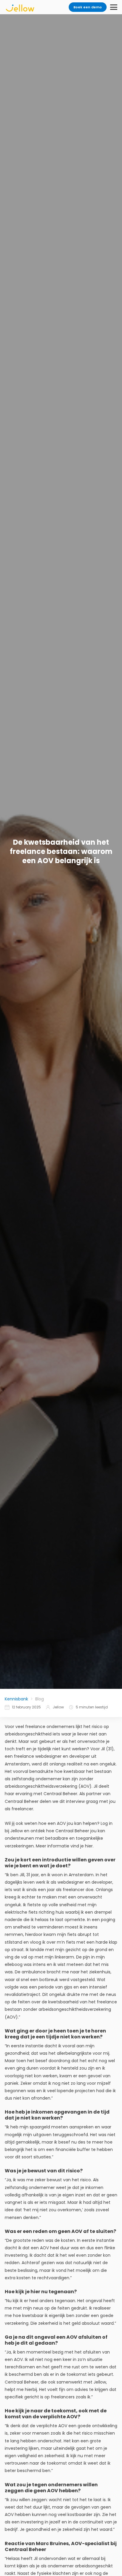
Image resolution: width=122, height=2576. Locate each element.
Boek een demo (88, 7)
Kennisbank (16, 1699)
